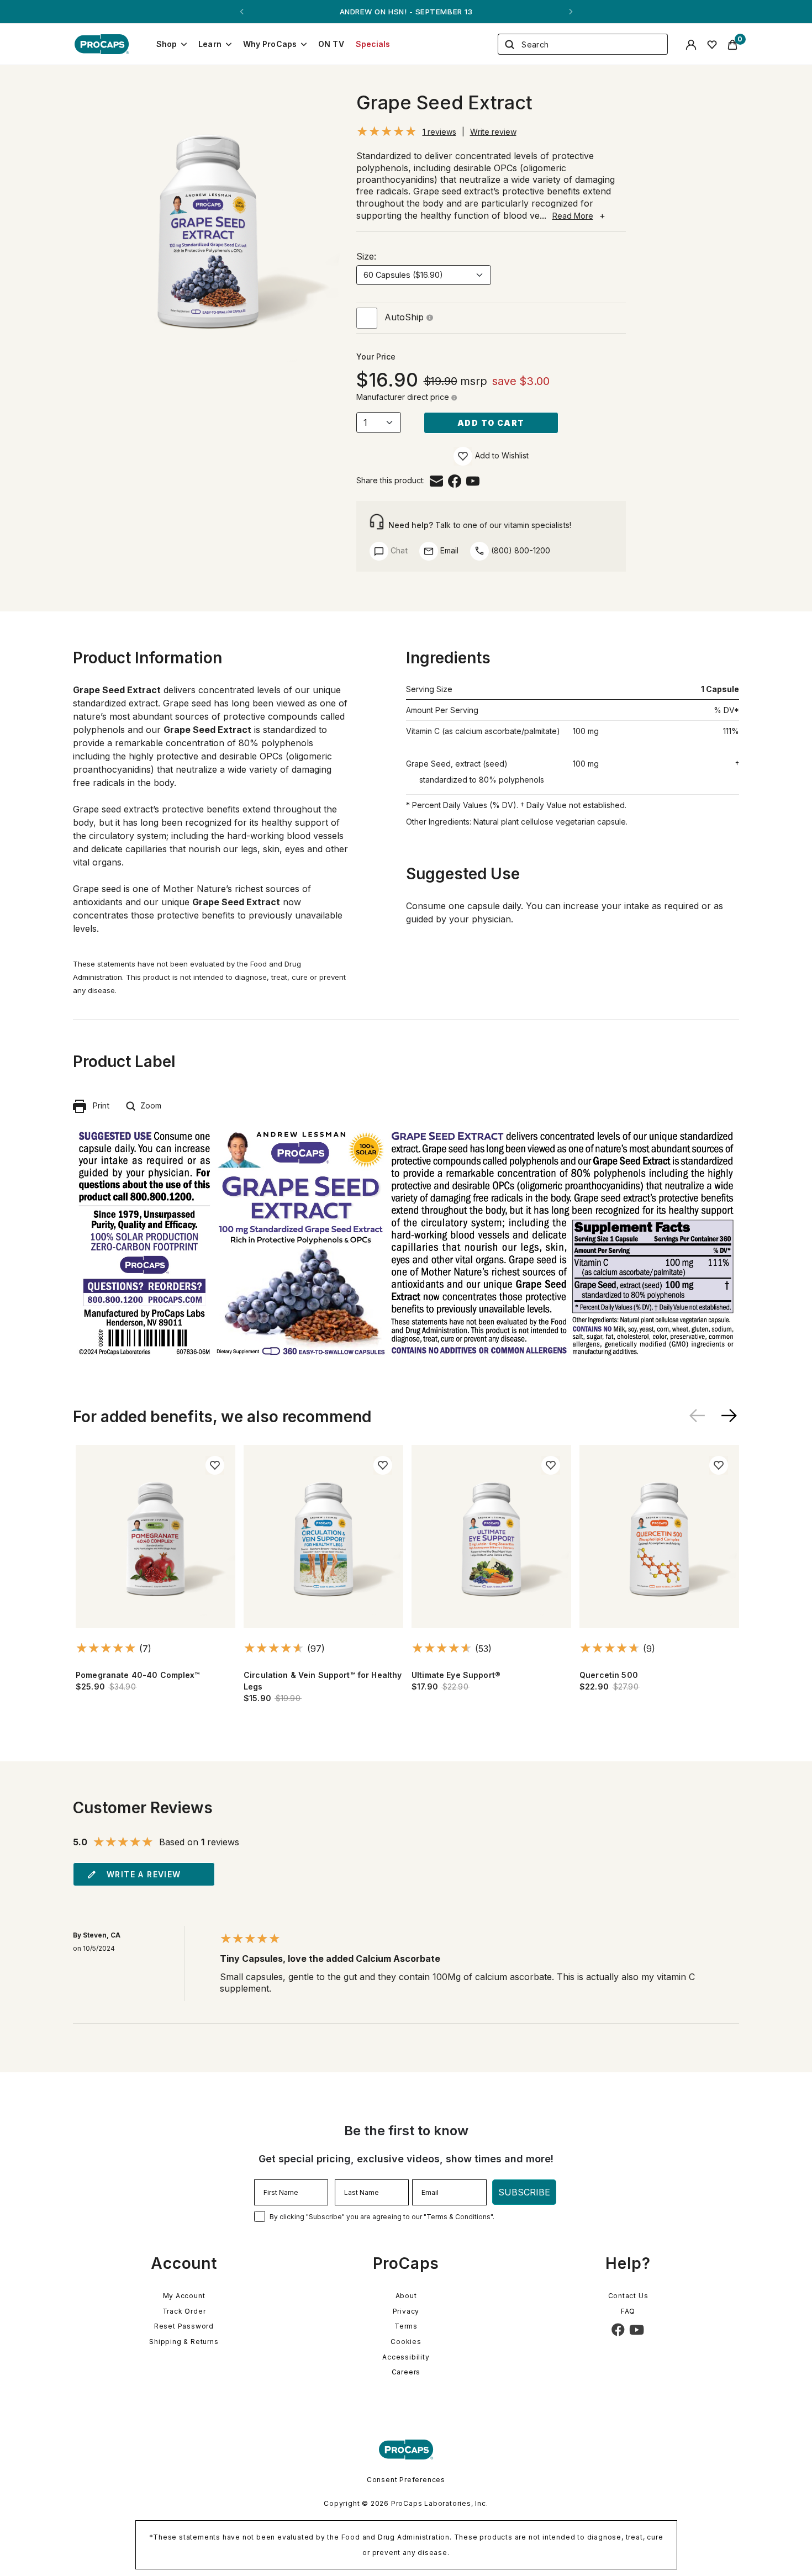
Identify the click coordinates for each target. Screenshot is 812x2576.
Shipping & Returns (184, 2342)
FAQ (628, 2311)
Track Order (184, 2311)
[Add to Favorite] (463, 456)
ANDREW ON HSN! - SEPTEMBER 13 (406, 12)
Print (98, 1105)
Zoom (149, 1105)
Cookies (406, 2342)
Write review (493, 132)
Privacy (406, 2311)
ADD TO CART (491, 423)
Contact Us (628, 2296)
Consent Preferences (406, 2480)
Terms (406, 2326)
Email (448, 550)
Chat (398, 550)
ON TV (331, 44)
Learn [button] (210, 44)
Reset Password (184, 2326)
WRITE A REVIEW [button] (144, 1874)
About (406, 2296)
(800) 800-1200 (520, 550)
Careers (406, 2372)
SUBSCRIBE (524, 2192)
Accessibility (406, 2357)
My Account (184, 2296)
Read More (573, 216)
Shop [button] (167, 44)
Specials (373, 44)
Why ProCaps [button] (270, 44)
